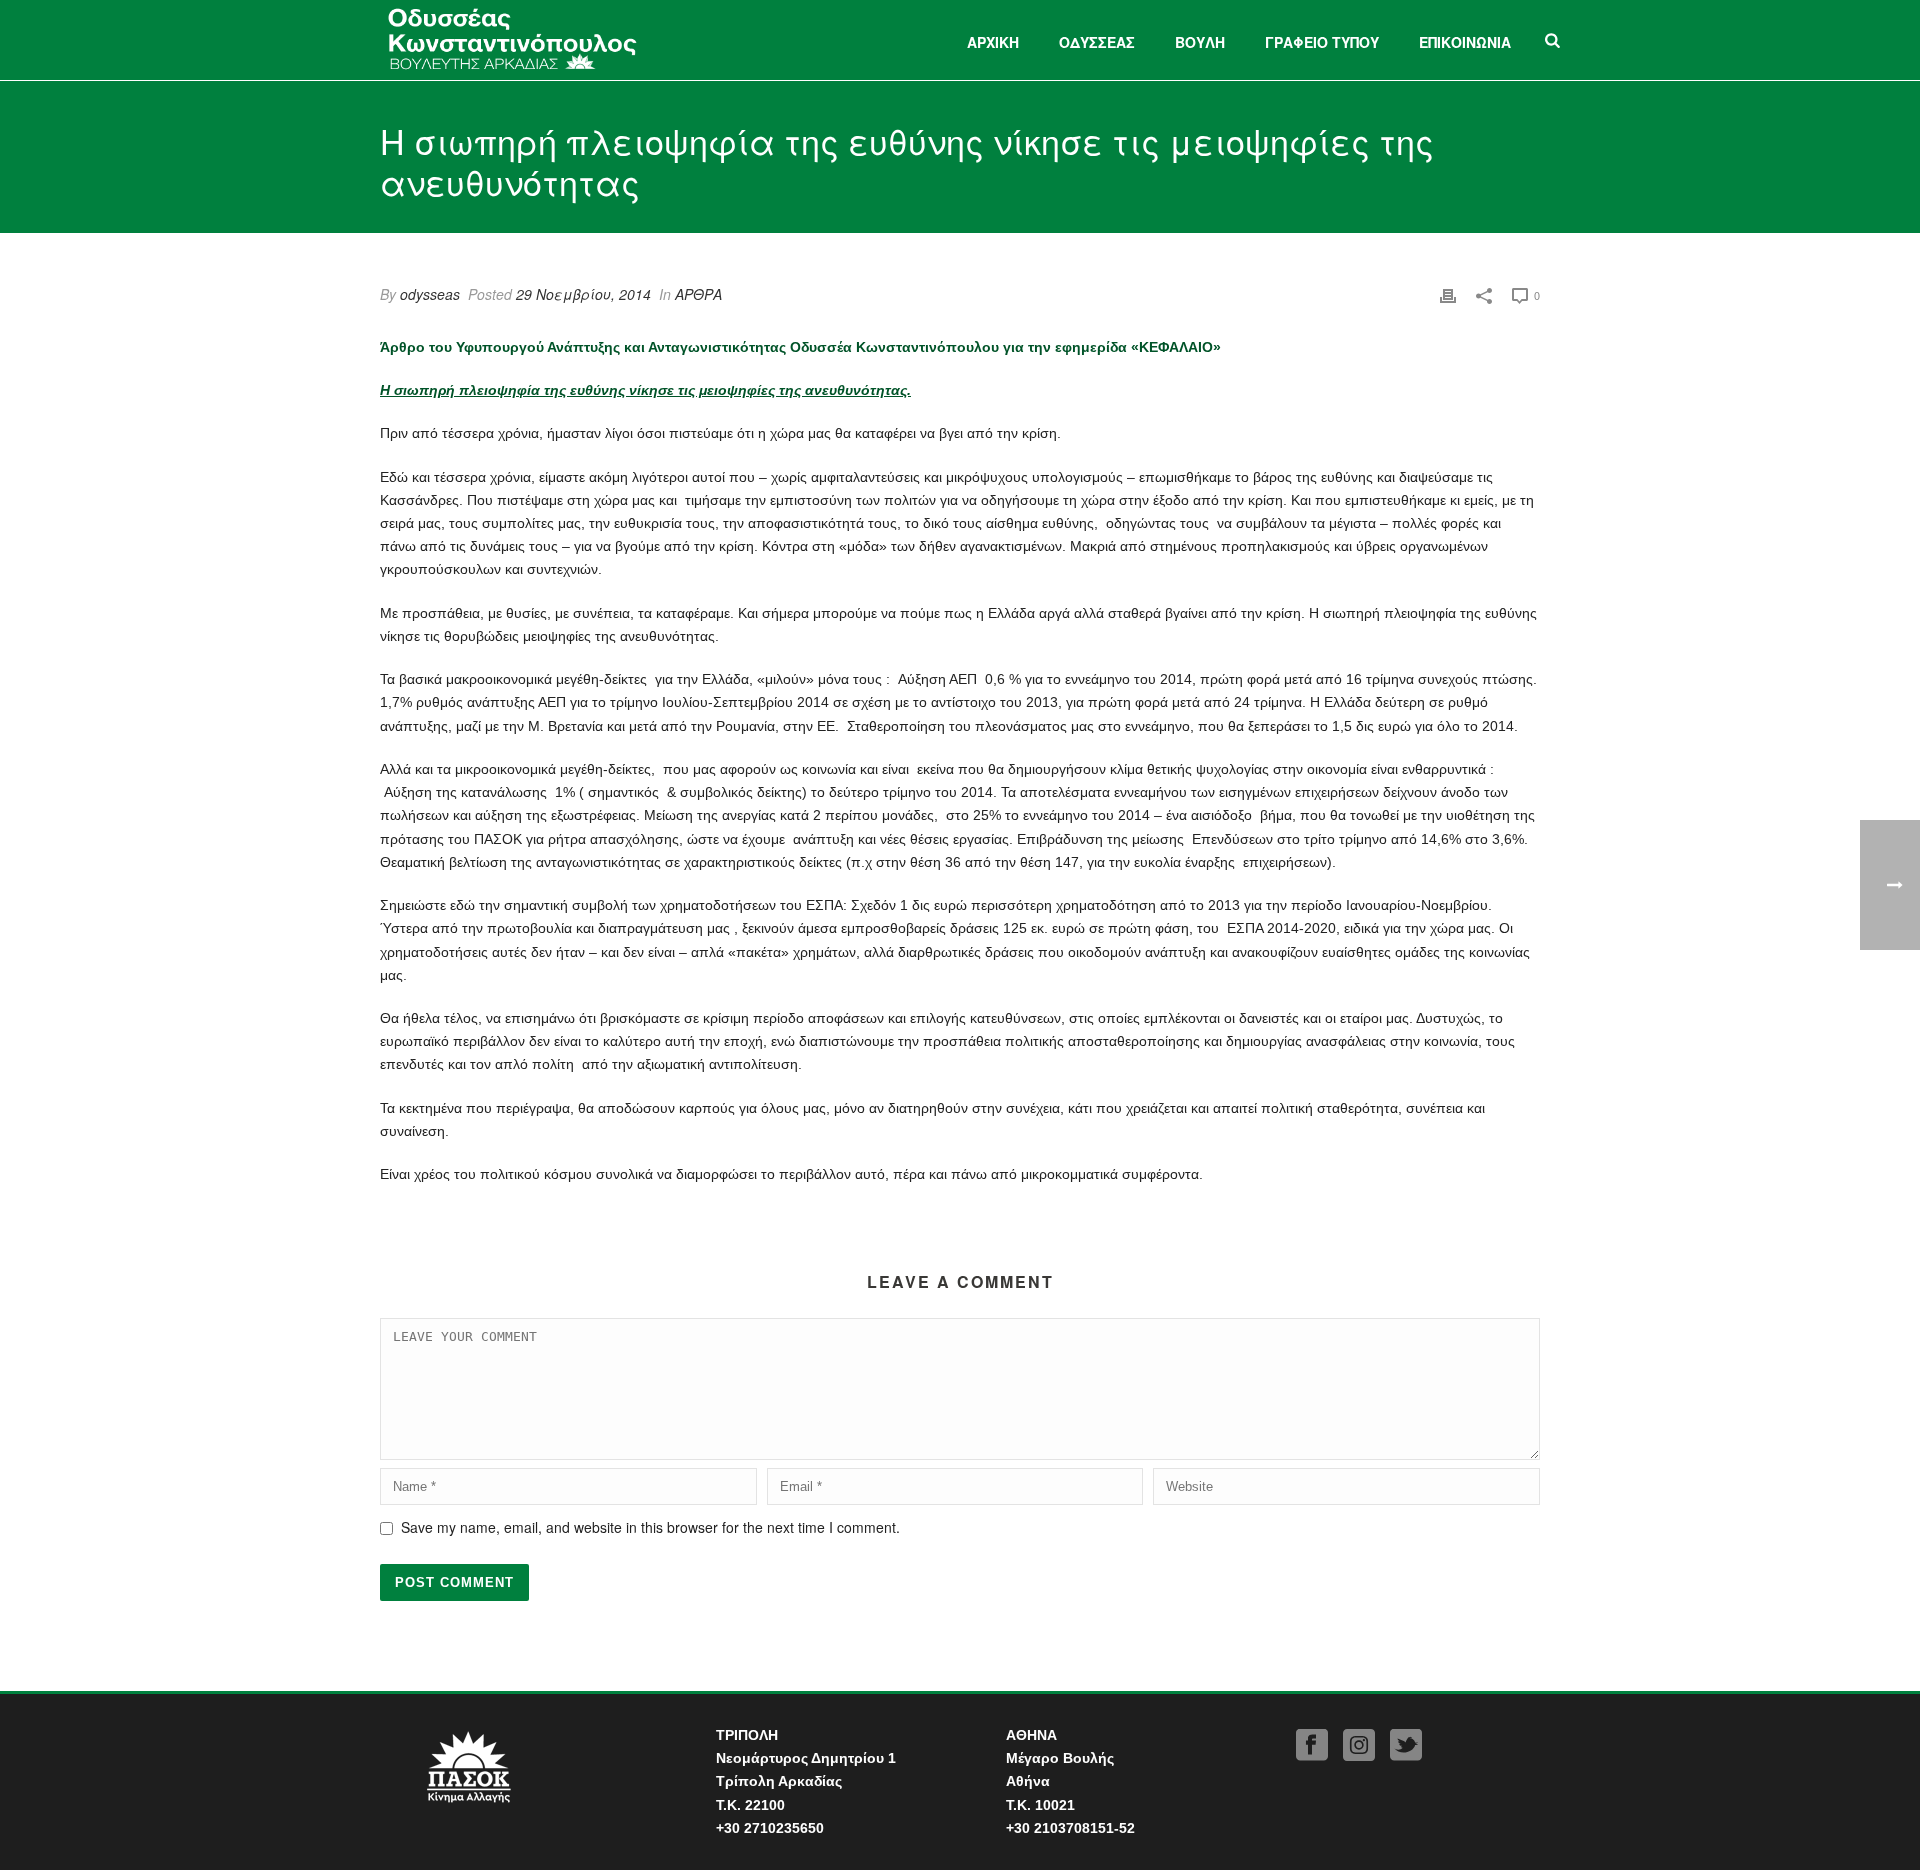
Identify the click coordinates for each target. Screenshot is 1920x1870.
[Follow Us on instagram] (1359, 1745)
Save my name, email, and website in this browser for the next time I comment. (650, 1527)
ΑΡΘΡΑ (698, 294)
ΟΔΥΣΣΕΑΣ (1097, 42)
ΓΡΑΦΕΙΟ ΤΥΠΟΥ (1322, 42)
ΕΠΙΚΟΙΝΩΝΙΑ (1465, 42)
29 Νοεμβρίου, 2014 (583, 294)
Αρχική (993, 42)
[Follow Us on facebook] (1312, 1745)
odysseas (430, 294)
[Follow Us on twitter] (1406, 1745)
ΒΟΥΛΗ (1200, 42)
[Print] (1448, 294)
